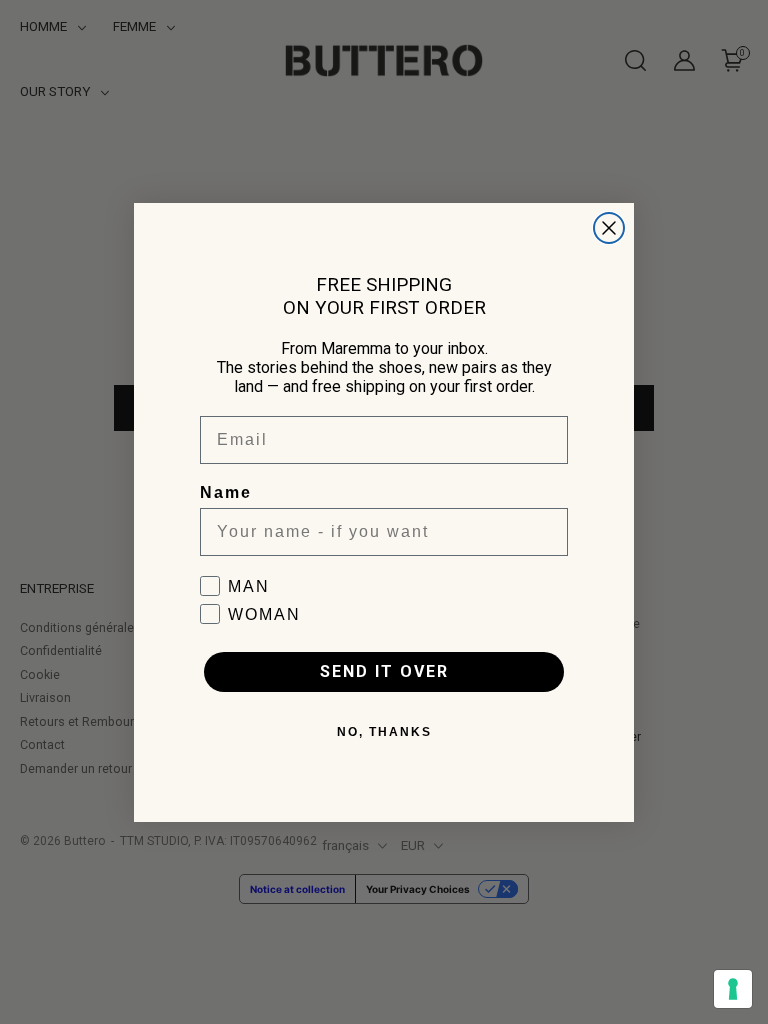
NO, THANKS (384, 732)
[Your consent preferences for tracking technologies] (733, 989)
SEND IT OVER (384, 671)
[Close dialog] (609, 228)
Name (226, 492)
